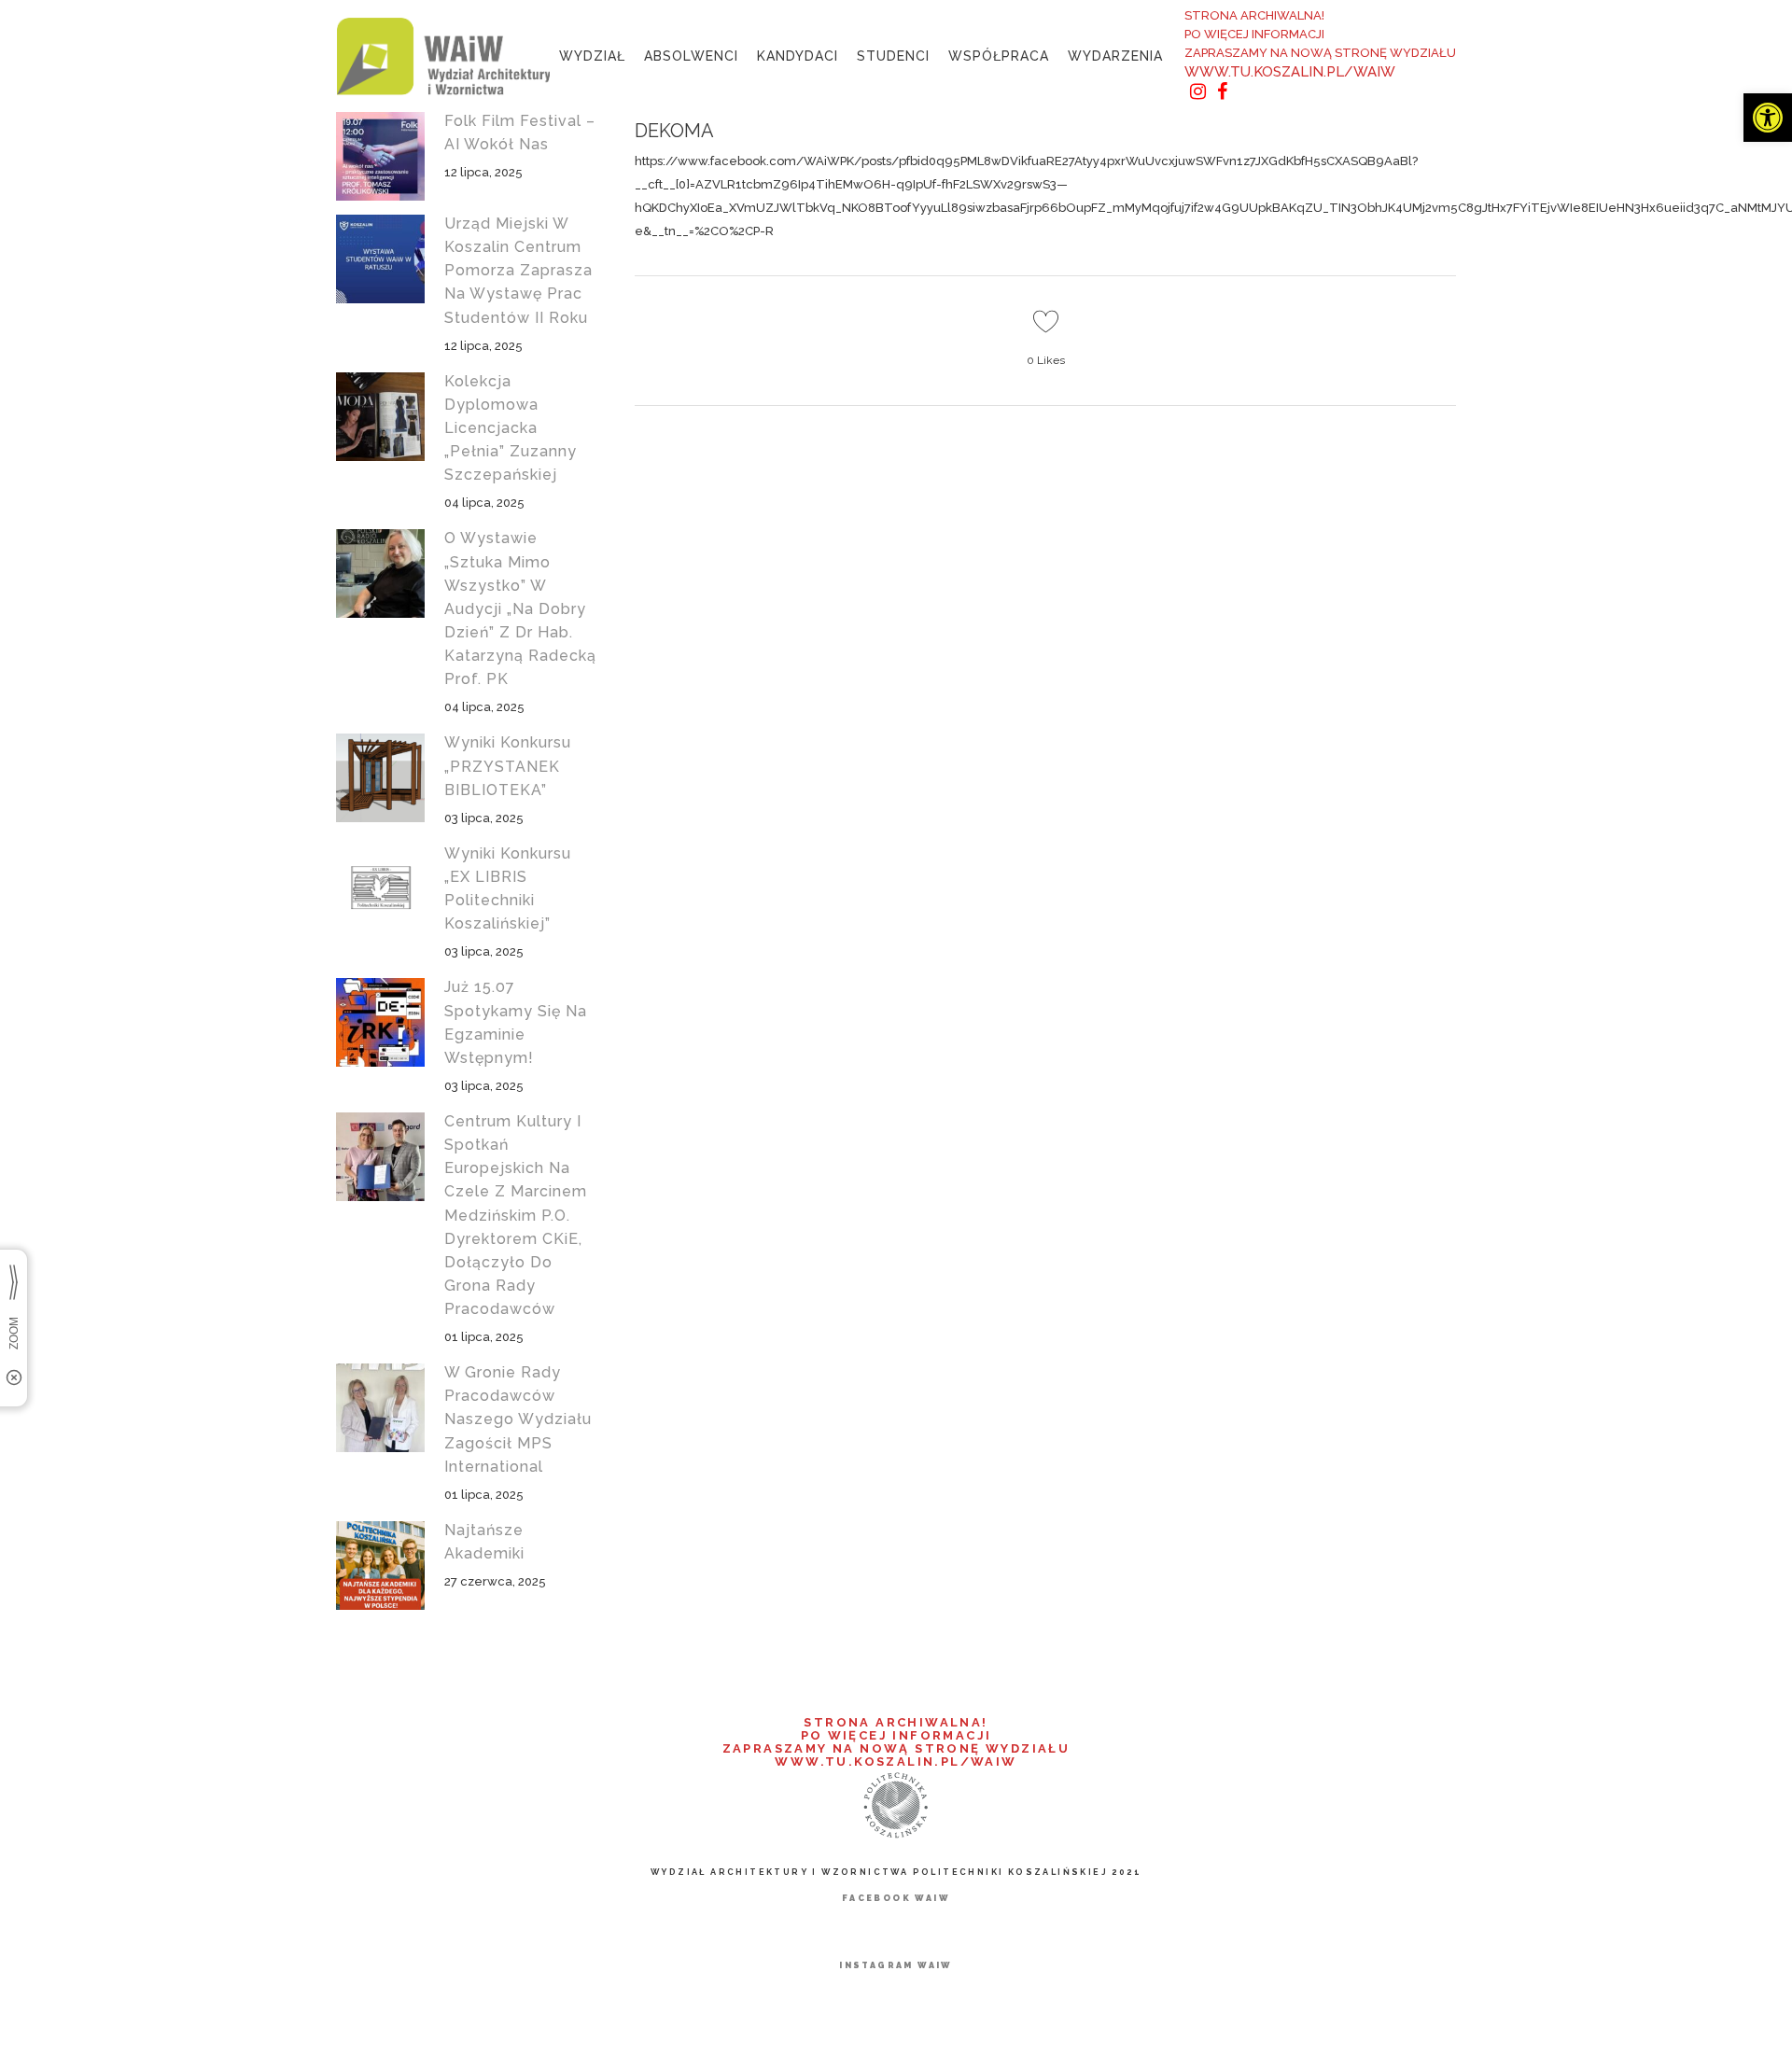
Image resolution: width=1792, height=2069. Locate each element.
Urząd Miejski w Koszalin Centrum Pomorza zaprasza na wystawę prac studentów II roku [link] (518, 271)
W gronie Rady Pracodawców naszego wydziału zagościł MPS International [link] (518, 1419)
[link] (1768, 118)
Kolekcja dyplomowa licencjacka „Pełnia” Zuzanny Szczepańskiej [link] (511, 428)
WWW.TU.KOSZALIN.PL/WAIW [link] (1290, 72)
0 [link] (1046, 360)
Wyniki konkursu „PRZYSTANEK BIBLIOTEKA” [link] (508, 766)
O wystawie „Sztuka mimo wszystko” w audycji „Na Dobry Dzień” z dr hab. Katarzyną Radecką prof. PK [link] (520, 608)
